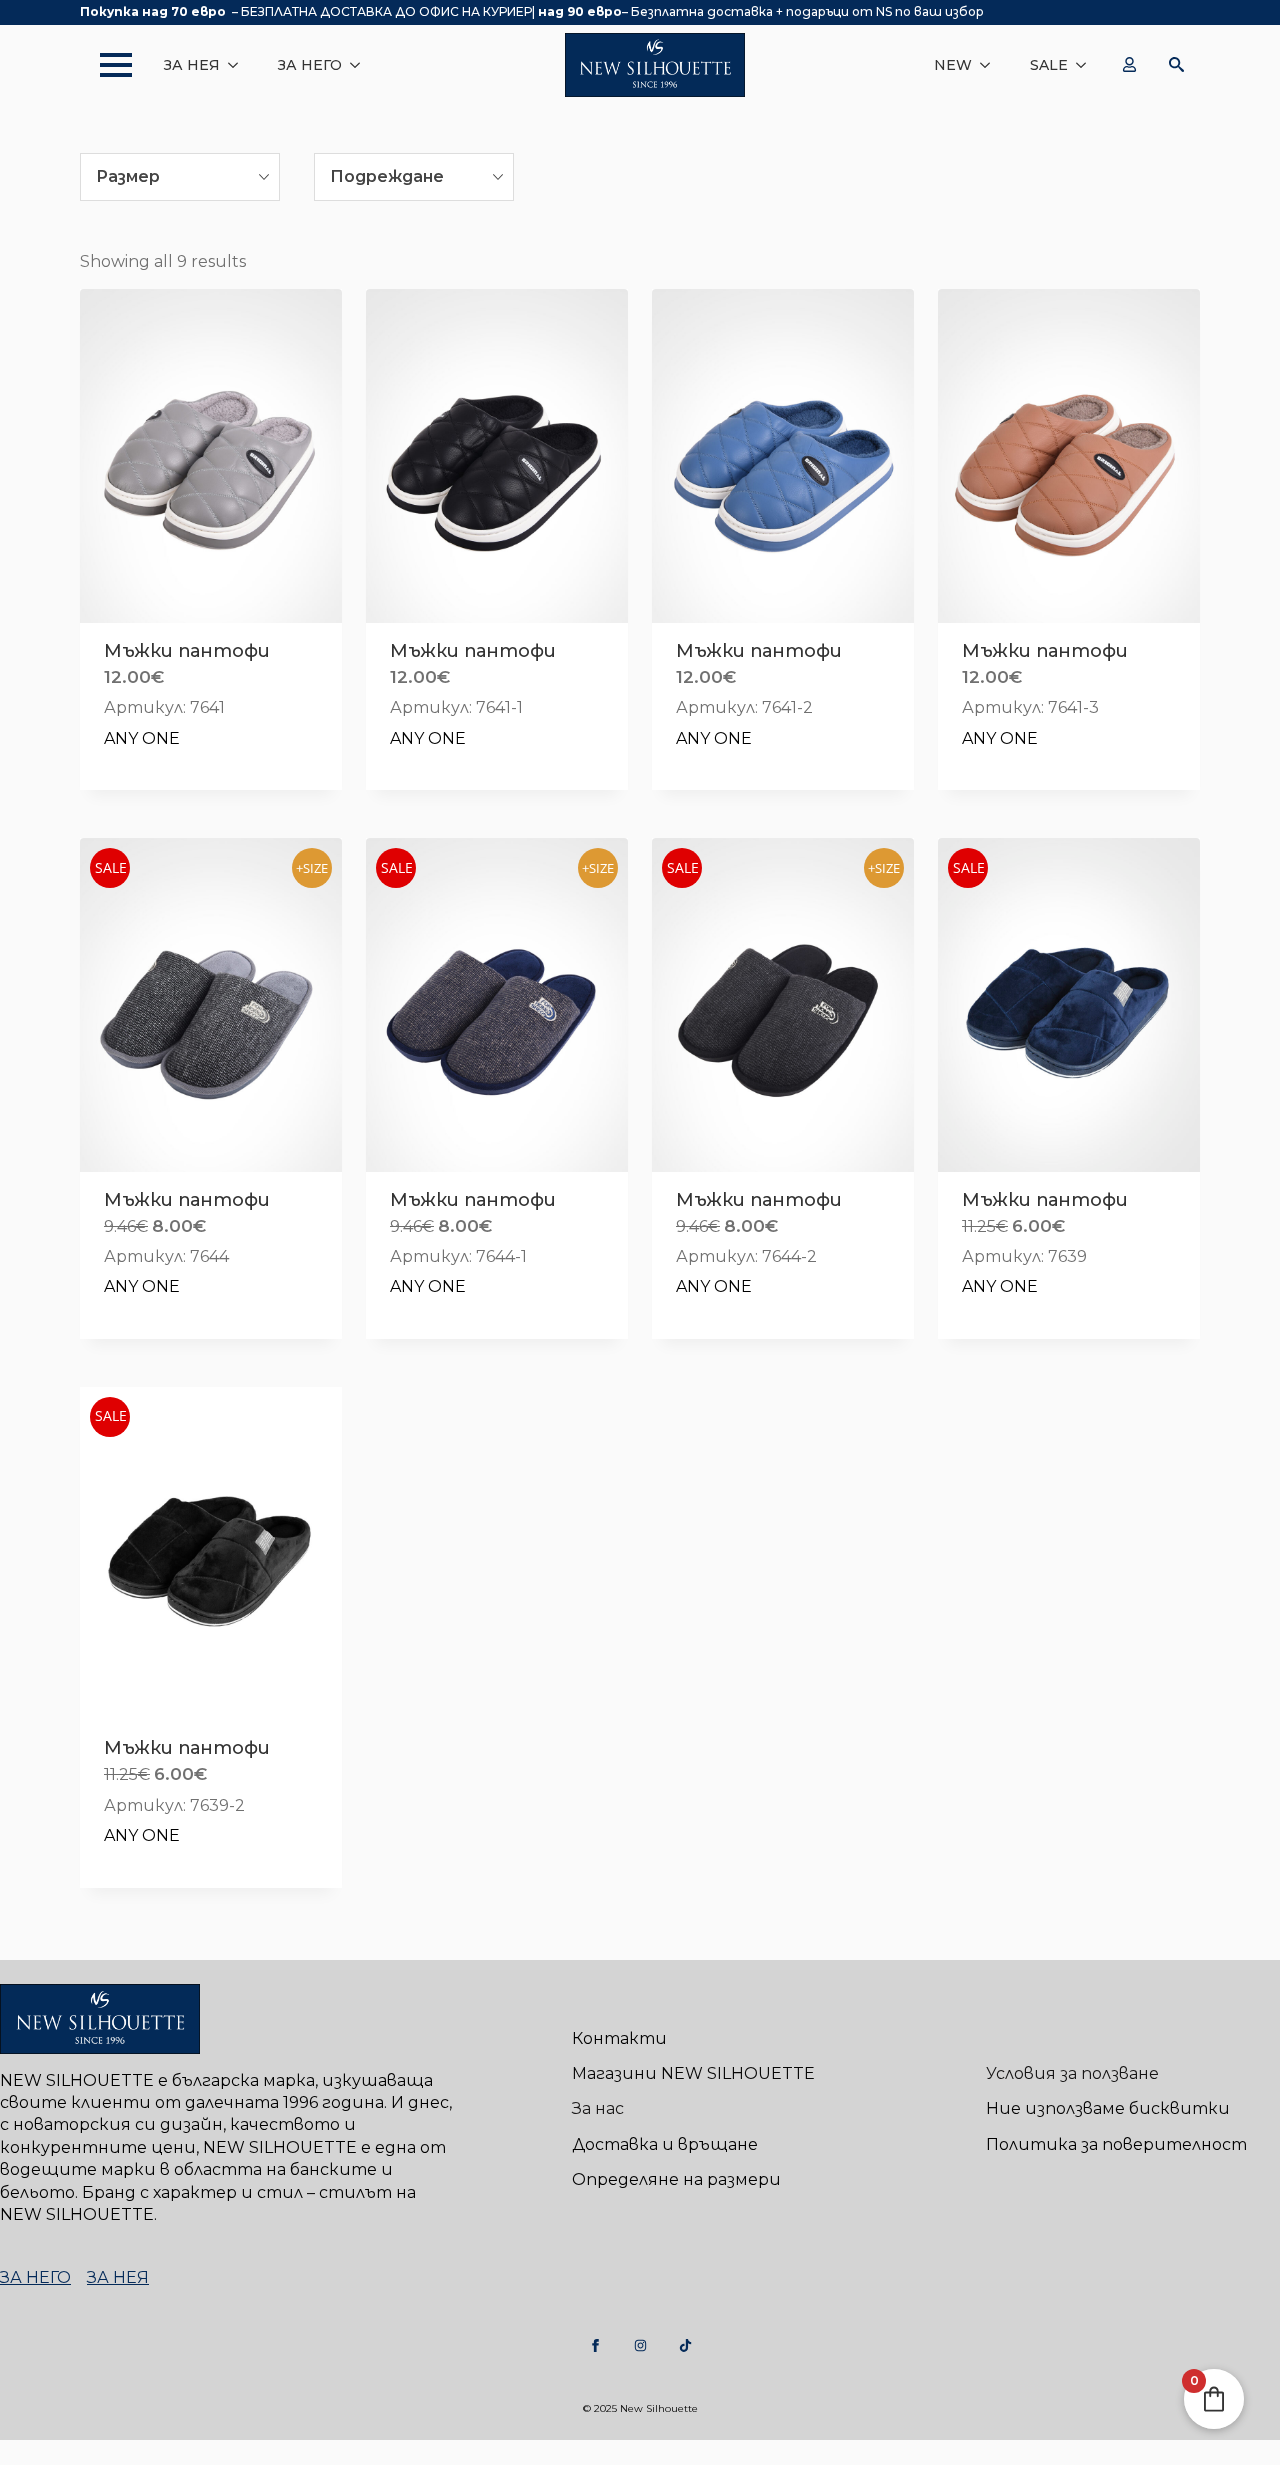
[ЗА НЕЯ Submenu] (239, 65)
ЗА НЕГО (310, 65)
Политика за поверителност (1116, 2144)
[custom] (595, 2345)
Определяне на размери (676, 2179)
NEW (953, 65)
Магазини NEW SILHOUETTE (693, 2073)
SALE (1049, 65)
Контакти (619, 2038)
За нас (598, 2108)
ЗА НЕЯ (192, 65)
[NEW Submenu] (991, 65)
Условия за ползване (1072, 2073)
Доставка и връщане (665, 2144)
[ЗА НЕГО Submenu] (361, 65)
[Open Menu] (106, 65)
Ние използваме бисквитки (1108, 2108)
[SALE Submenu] (1087, 65)
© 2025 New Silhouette (640, 2408)
